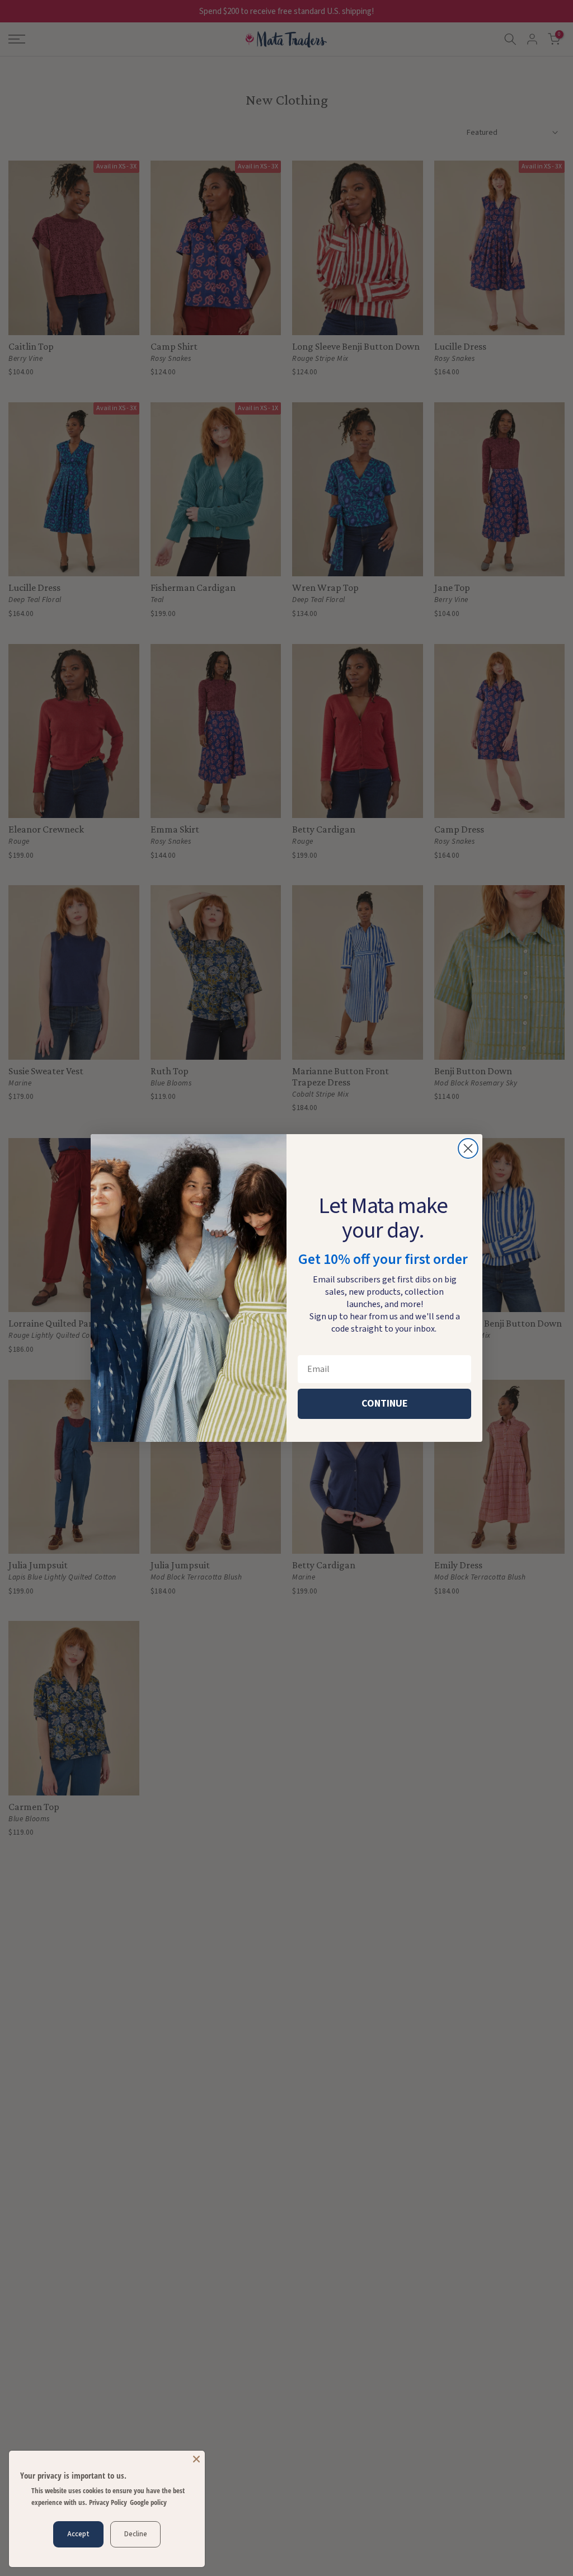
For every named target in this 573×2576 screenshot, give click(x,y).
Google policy (148, 2502)
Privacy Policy (108, 2502)
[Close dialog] (468, 1148)
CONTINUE (385, 1404)
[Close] (196, 2459)
